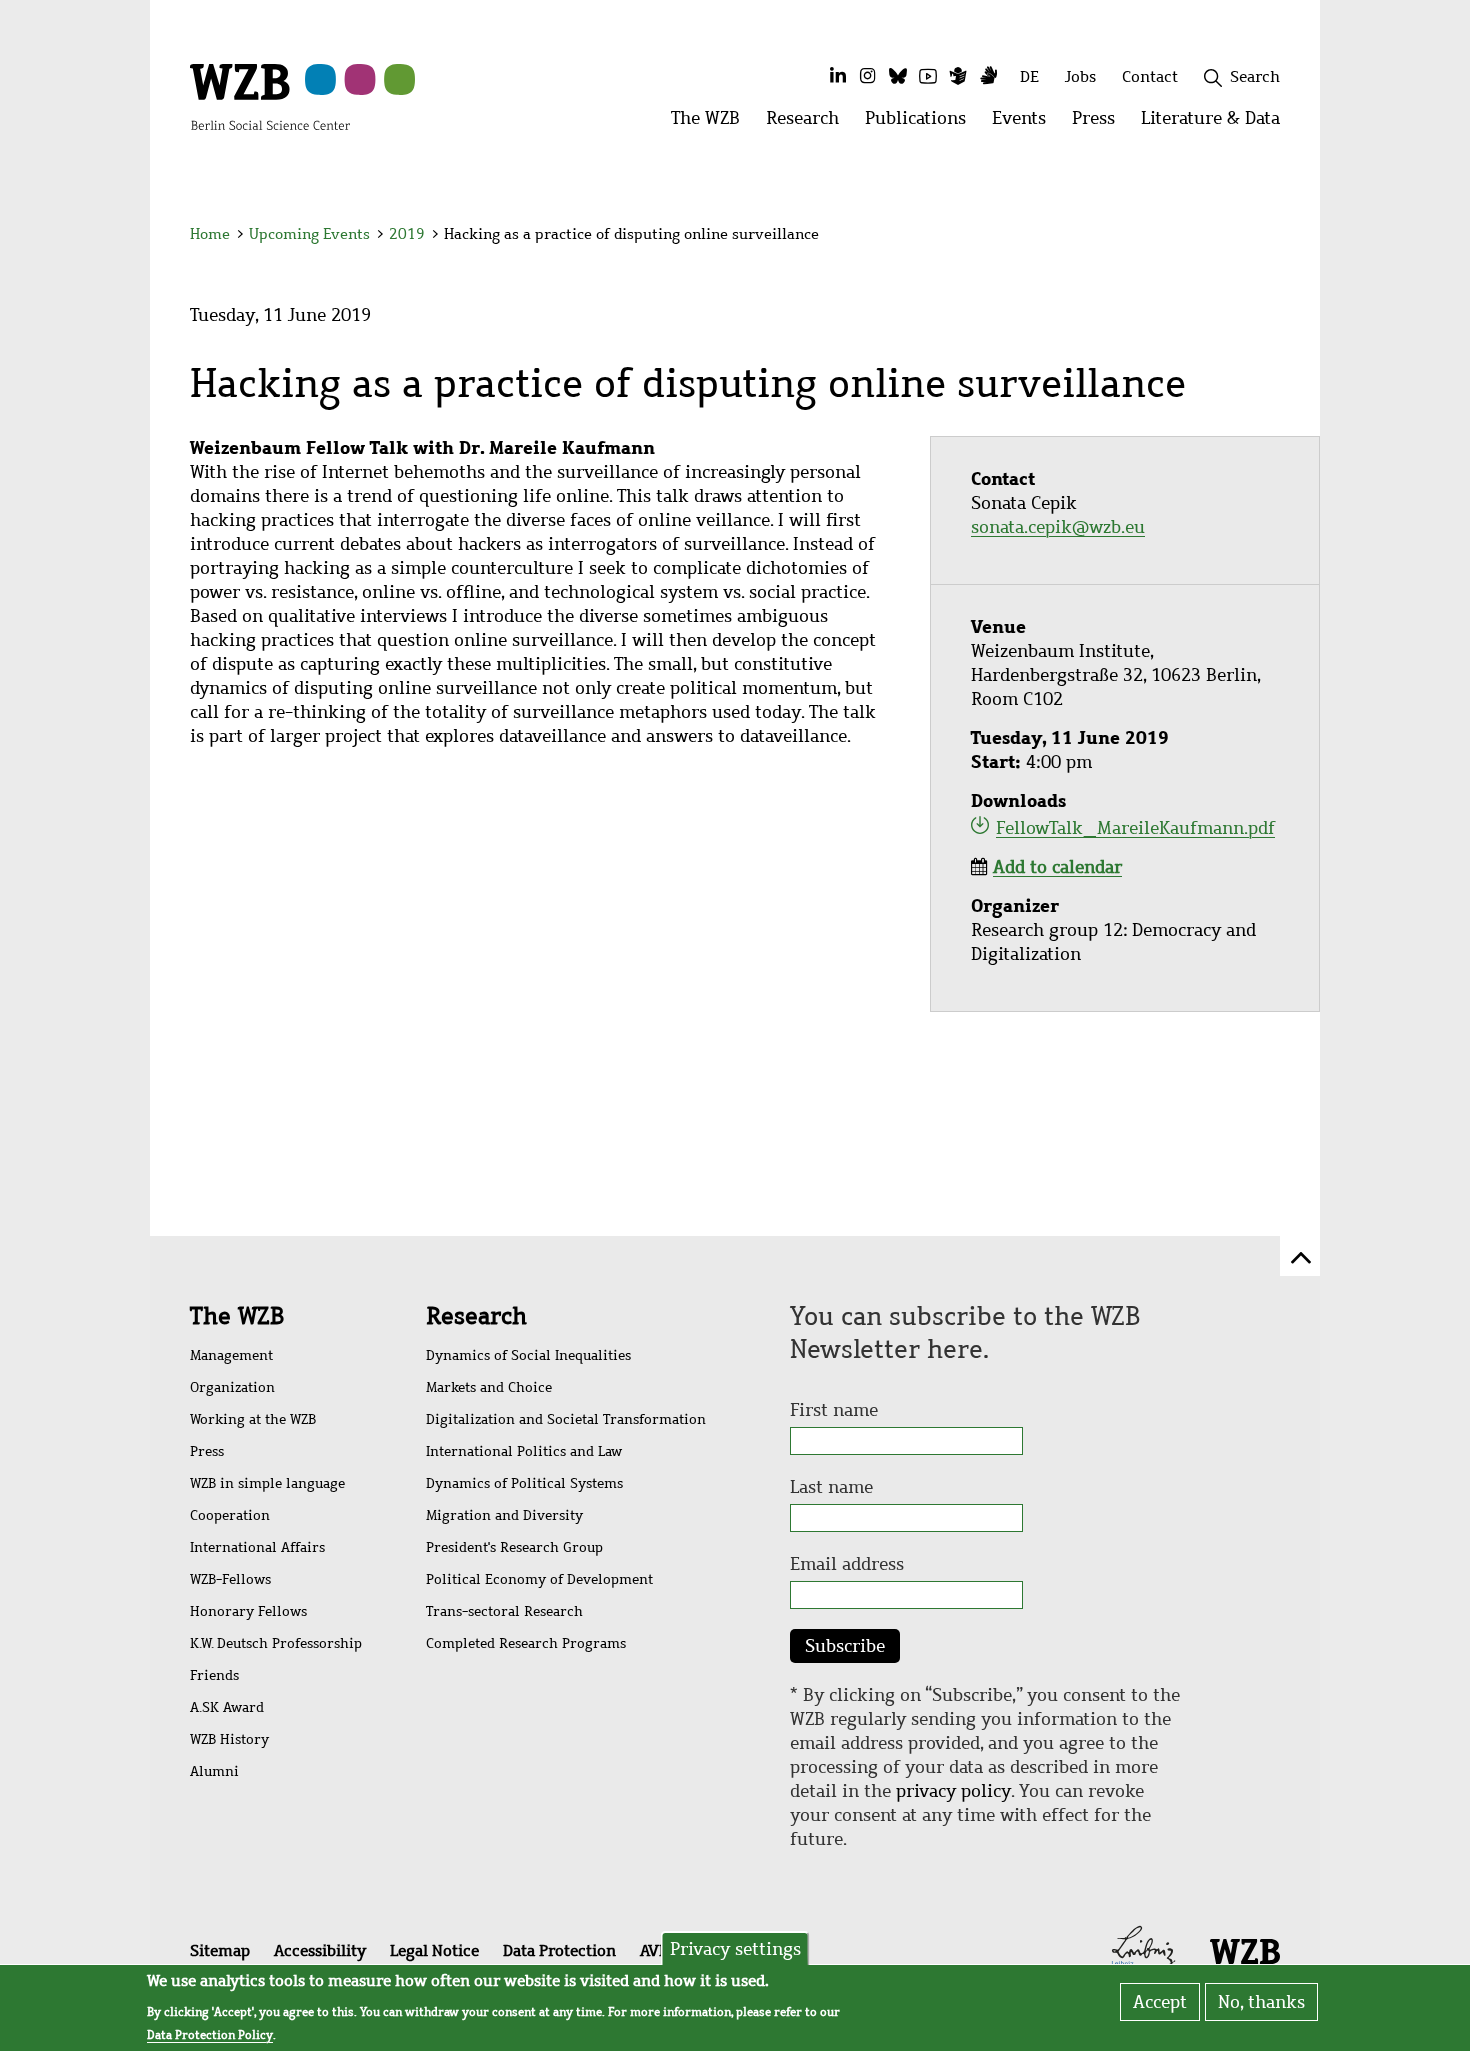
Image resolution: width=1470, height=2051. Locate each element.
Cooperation (230, 1515)
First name (834, 1410)
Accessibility (320, 1950)
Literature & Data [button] (1217, 123)
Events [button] (1025, 123)
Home (210, 234)
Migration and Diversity (504, 1515)
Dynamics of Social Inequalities (528, 1355)
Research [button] (809, 123)
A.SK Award (227, 1707)
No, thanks (1261, 2002)
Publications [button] (922, 123)
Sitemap (220, 1950)
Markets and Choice (489, 1387)
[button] (1283, 237)
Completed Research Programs (526, 1643)
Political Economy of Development (539, 1579)
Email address (847, 1564)
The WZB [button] (712, 123)
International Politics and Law (524, 1451)
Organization (232, 1387)
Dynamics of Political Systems (524, 1483)
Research (476, 1316)
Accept (1160, 2002)
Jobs (1080, 76)
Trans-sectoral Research (504, 1611)
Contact (1150, 76)
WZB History (229, 1739)
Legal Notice (434, 1950)
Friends (214, 1675)
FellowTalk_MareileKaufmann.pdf (1135, 828)
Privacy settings (735, 1949)
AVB (654, 1950)
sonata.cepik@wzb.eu (1058, 527)
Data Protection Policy (210, 2035)
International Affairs (257, 1547)
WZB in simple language (267, 1483)
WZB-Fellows (230, 1579)
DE (1029, 76)
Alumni (214, 1771)
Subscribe (845, 1646)
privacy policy (953, 1791)
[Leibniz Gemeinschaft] (1143, 1949)
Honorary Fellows (248, 1611)
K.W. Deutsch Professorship (276, 1643)
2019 (407, 234)
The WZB (237, 1316)
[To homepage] (270, 96)
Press (207, 1451)
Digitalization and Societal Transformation (566, 1419)
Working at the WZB (253, 1419)
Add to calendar (1057, 867)
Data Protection (559, 1950)
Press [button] (1100, 123)
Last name (831, 1487)
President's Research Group (514, 1547)
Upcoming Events (309, 234)
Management (231, 1355)
